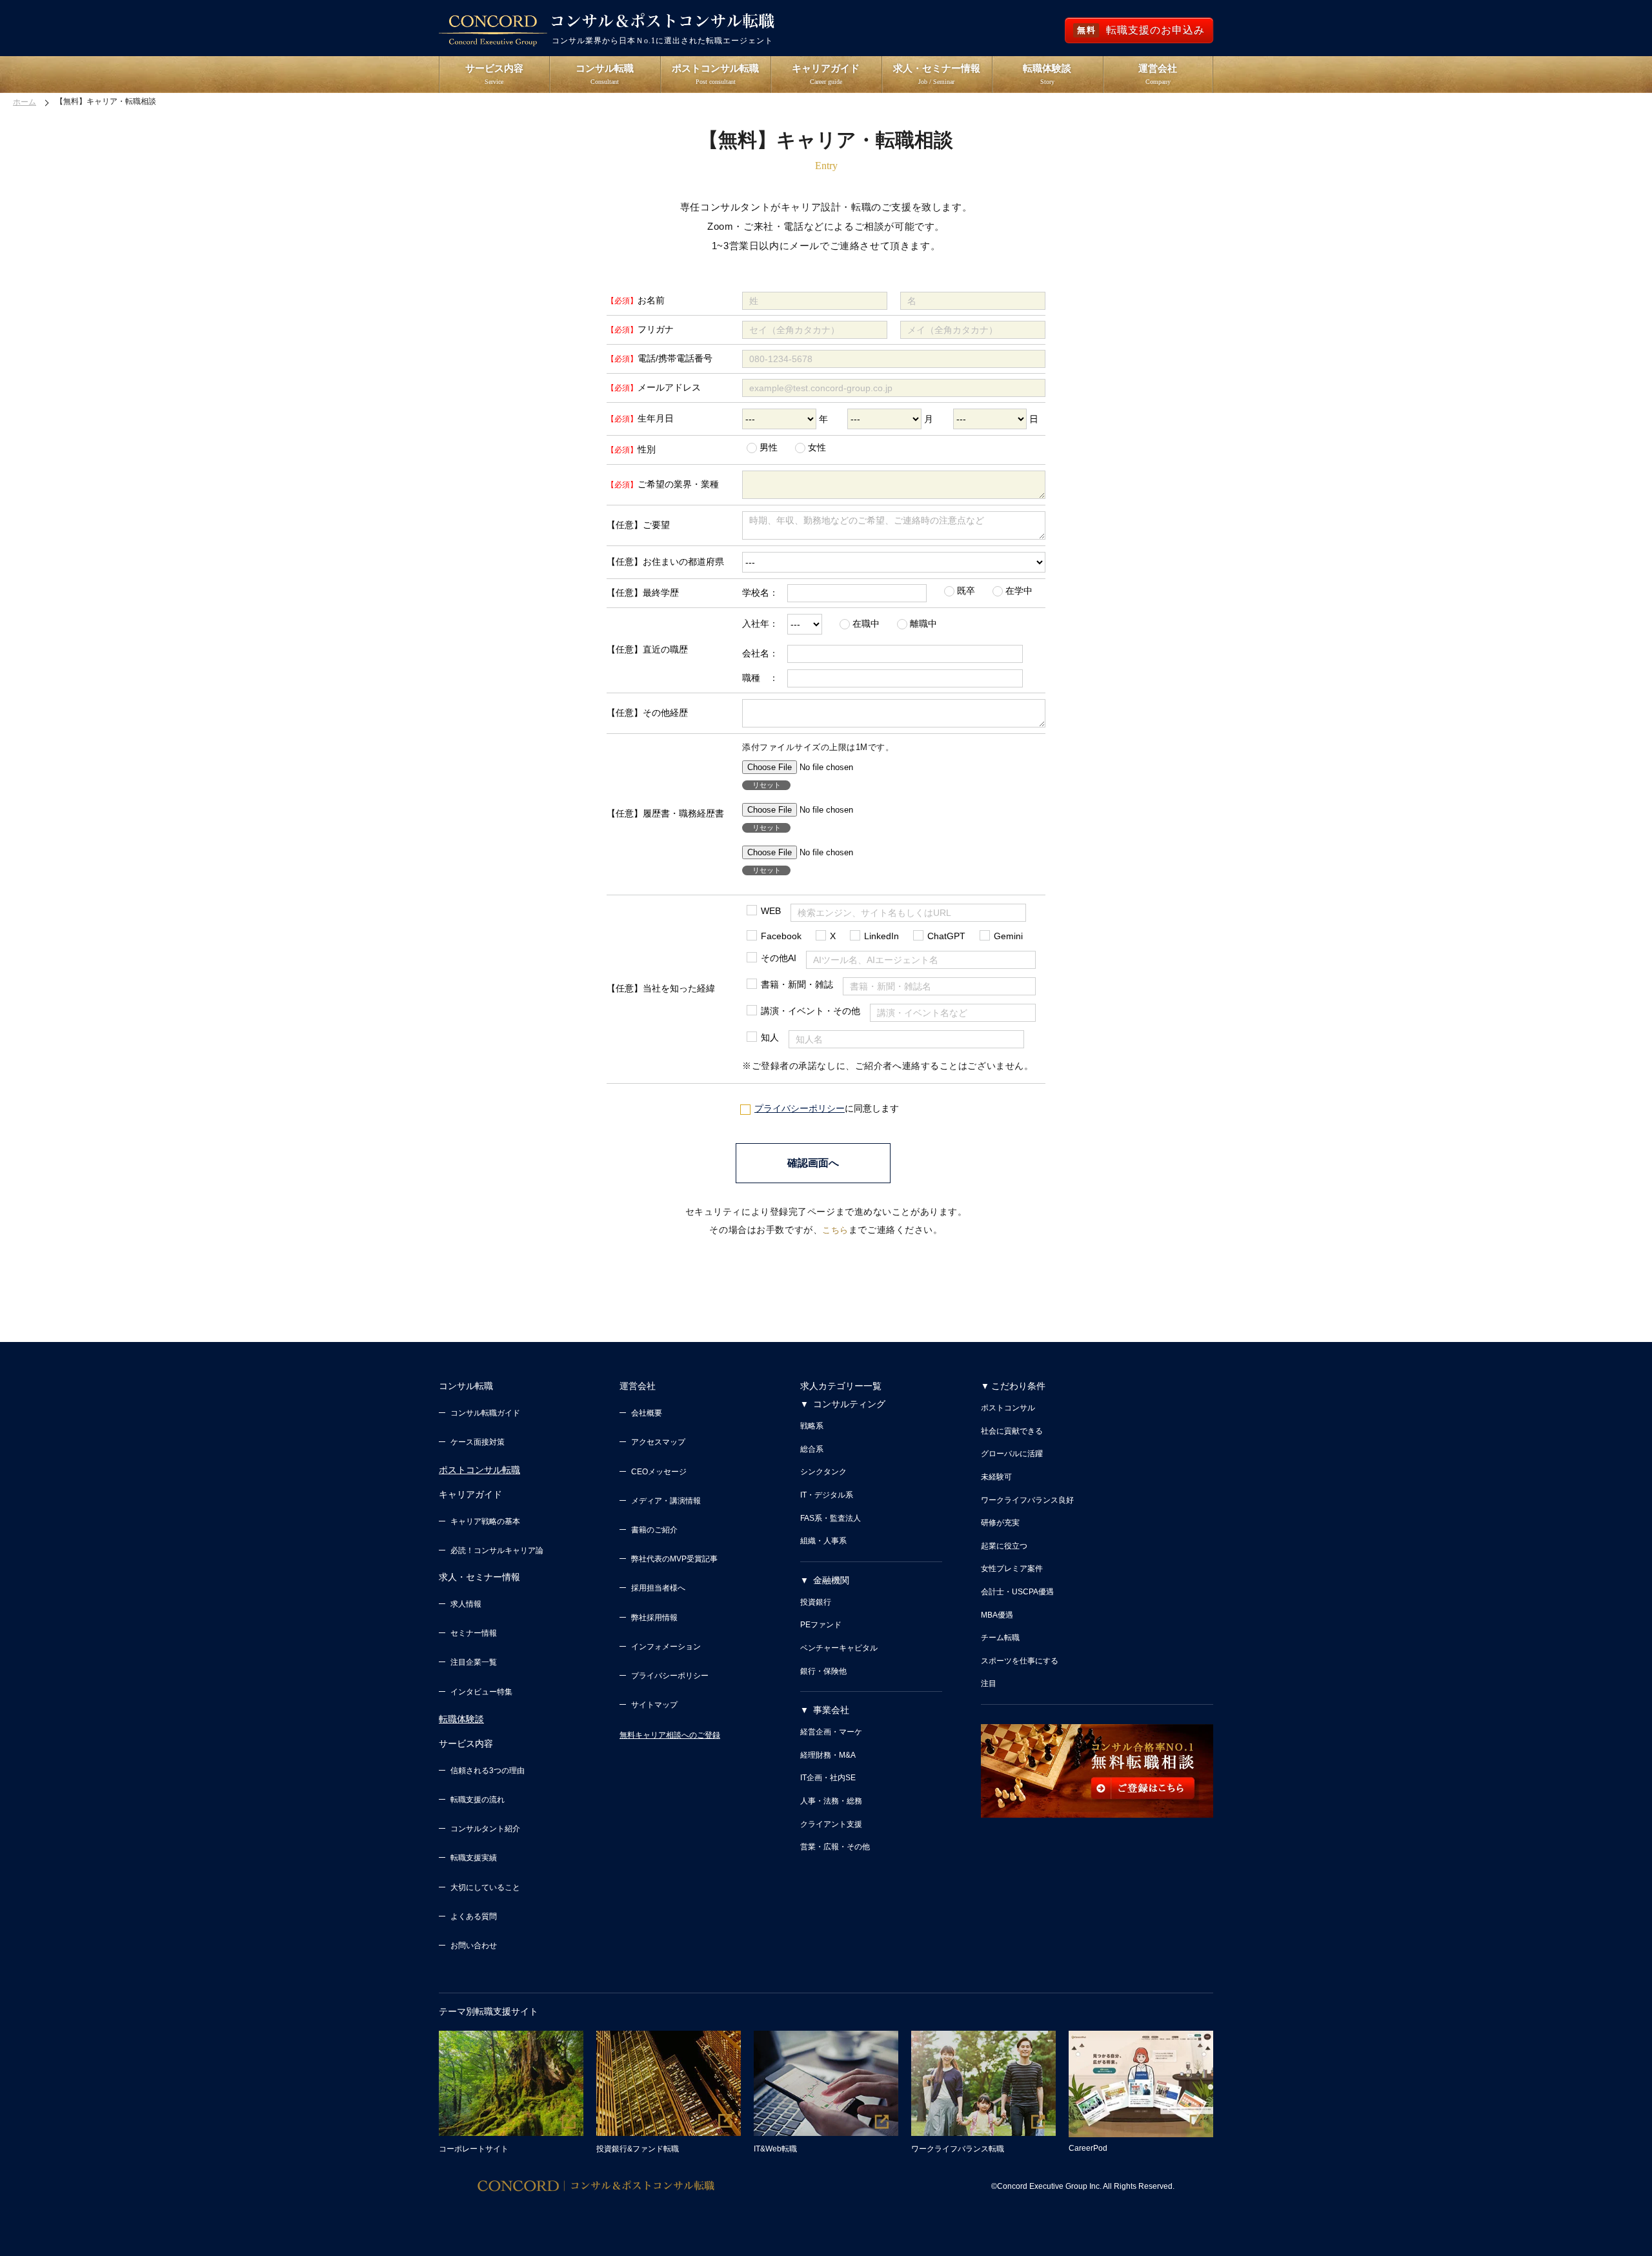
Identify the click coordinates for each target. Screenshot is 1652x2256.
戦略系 (812, 1426)
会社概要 (647, 1413)
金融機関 (831, 1580)
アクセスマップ (658, 1442)
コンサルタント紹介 (485, 1829)
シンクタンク (823, 1472)
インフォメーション (666, 1647)
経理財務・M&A (828, 1755)
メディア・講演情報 (666, 1501)
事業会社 (831, 1710)
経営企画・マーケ (831, 1732)
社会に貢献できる (1012, 1431)
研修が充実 (1000, 1523)
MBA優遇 (997, 1615)
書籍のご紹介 (654, 1530)
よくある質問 (474, 1916)
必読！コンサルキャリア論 (497, 1550)
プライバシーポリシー (800, 1108)
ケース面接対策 (478, 1442)
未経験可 (996, 1477)
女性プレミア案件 (1012, 1569)
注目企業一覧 (474, 1662)
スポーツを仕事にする (1020, 1661)
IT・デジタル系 (827, 1495)
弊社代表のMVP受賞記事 (674, 1559)
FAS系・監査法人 (831, 1518)
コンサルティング (849, 1404)
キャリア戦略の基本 (485, 1521)
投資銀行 (816, 1602)
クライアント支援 (831, 1824)
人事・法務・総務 (831, 1801)
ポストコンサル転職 (479, 1470)
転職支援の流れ (478, 1800)
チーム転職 (1000, 1638)
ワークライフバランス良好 (1027, 1500)
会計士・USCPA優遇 (1017, 1592)
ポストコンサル (1008, 1408)
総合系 (812, 1449)
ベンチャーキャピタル (839, 1648)
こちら (835, 1230)
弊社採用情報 (654, 1618)
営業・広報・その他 (835, 1847)
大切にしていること (485, 1887)
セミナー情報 (474, 1633)
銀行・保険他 (823, 1671)
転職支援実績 (474, 1858)
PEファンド (821, 1625)
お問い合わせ (474, 1946)
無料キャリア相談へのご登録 (670, 1735)
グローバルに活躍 (1012, 1454)
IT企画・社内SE (828, 1778)
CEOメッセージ (659, 1472)
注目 (989, 1683)
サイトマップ (654, 1705)
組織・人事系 (823, 1541)
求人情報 (466, 1604)
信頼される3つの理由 (488, 1771)
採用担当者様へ (658, 1588)
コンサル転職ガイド (485, 1413)
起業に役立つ (1004, 1546)
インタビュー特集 (481, 1692)
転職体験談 (461, 1719)
